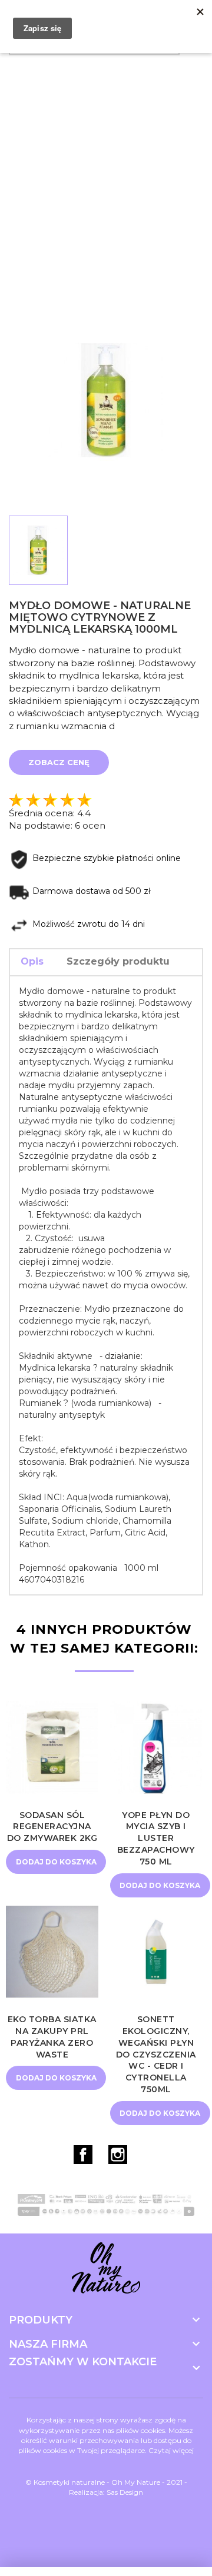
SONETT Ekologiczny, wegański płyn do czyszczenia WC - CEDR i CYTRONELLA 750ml (156, 2054)
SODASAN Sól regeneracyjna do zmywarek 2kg (52, 1827)
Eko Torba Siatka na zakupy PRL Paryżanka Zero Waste (52, 2037)
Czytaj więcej (171, 2450)
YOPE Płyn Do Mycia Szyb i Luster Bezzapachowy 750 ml (156, 1838)
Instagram (118, 2155)
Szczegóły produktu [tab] (118, 961)
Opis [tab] (32, 961)
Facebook (83, 2155)
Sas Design (125, 2492)
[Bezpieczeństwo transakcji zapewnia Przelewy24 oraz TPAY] (106, 2205)
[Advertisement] (106, 173)
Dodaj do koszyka (56, 1862)
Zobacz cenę (59, 762)
